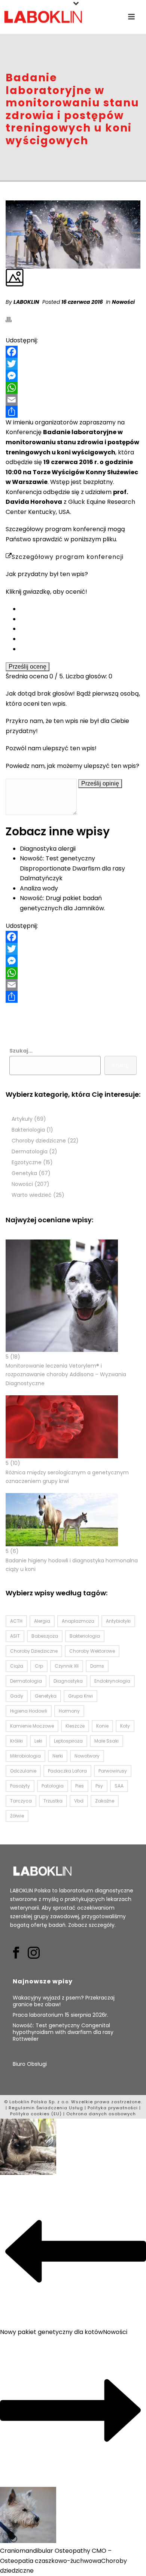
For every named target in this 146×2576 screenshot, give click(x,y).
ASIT (15, 1636)
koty (125, 1726)
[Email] (73, 400)
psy (99, 1786)
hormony (69, 1711)
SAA (119, 1786)
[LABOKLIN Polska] (43, 17)
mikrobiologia (25, 1756)
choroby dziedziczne (34, 1651)
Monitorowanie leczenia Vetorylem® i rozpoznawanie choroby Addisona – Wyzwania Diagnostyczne (66, 1374)
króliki (16, 1741)
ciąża (17, 1666)
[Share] (73, 412)
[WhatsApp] (73, 388)
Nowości (123, 302)
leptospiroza (68, 1741)
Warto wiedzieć (32, 1195)
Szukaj (120, 1065)
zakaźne (105, 1801)
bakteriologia (85, 1636)
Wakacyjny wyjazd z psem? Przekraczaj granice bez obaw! (64, 2001)
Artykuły (22, 1119)
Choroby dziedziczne (39, 1141)
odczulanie (23, 1771)
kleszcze (75, 1726)
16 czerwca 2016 (82, 302)
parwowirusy (113, 1771)
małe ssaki (107, 1741)
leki (38, 1741)
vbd (79, 1801)
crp (39, 1666)
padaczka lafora (67, 1771)
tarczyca (21, 1801)
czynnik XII (67, 1666)
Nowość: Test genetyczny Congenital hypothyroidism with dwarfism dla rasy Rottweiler (63, 2032)
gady (17, 1696)
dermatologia (26, 1681)
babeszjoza (45, 1636)
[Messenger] (73, 376)
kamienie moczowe (32, 1726)
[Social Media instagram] (34, 1953)
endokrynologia (112, 1681)
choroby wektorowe (92, 1651)
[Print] (12, 320)
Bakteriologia (28, 1130)
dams (97, 1666)
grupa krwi (80, 1696)
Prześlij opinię (100, 783)
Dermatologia (30, 1152)
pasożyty (20, 1786)
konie (102, 1726)
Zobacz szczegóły (91, 1925)
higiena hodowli (29, 1711)
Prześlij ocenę (28, 667)
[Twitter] (73, 364)
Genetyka (24, 1173)
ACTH (16, 1621)
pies (80, 1786)
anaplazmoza (78, 1621)
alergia (42, 1621)
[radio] (80, 609)
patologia (53, 1786)
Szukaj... (21, 1051)
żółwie (17, 1816)
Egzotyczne (27, 1163)
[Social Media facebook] (16, 1953)
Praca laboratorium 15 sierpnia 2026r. (61, 2015)
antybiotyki (118, 1621)
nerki (58, 1756)
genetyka (46, 1696)
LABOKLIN (26, 302)
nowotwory (87, 1756)
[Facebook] (73, 352)
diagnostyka (68, 1681)
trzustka (53, 1801)
